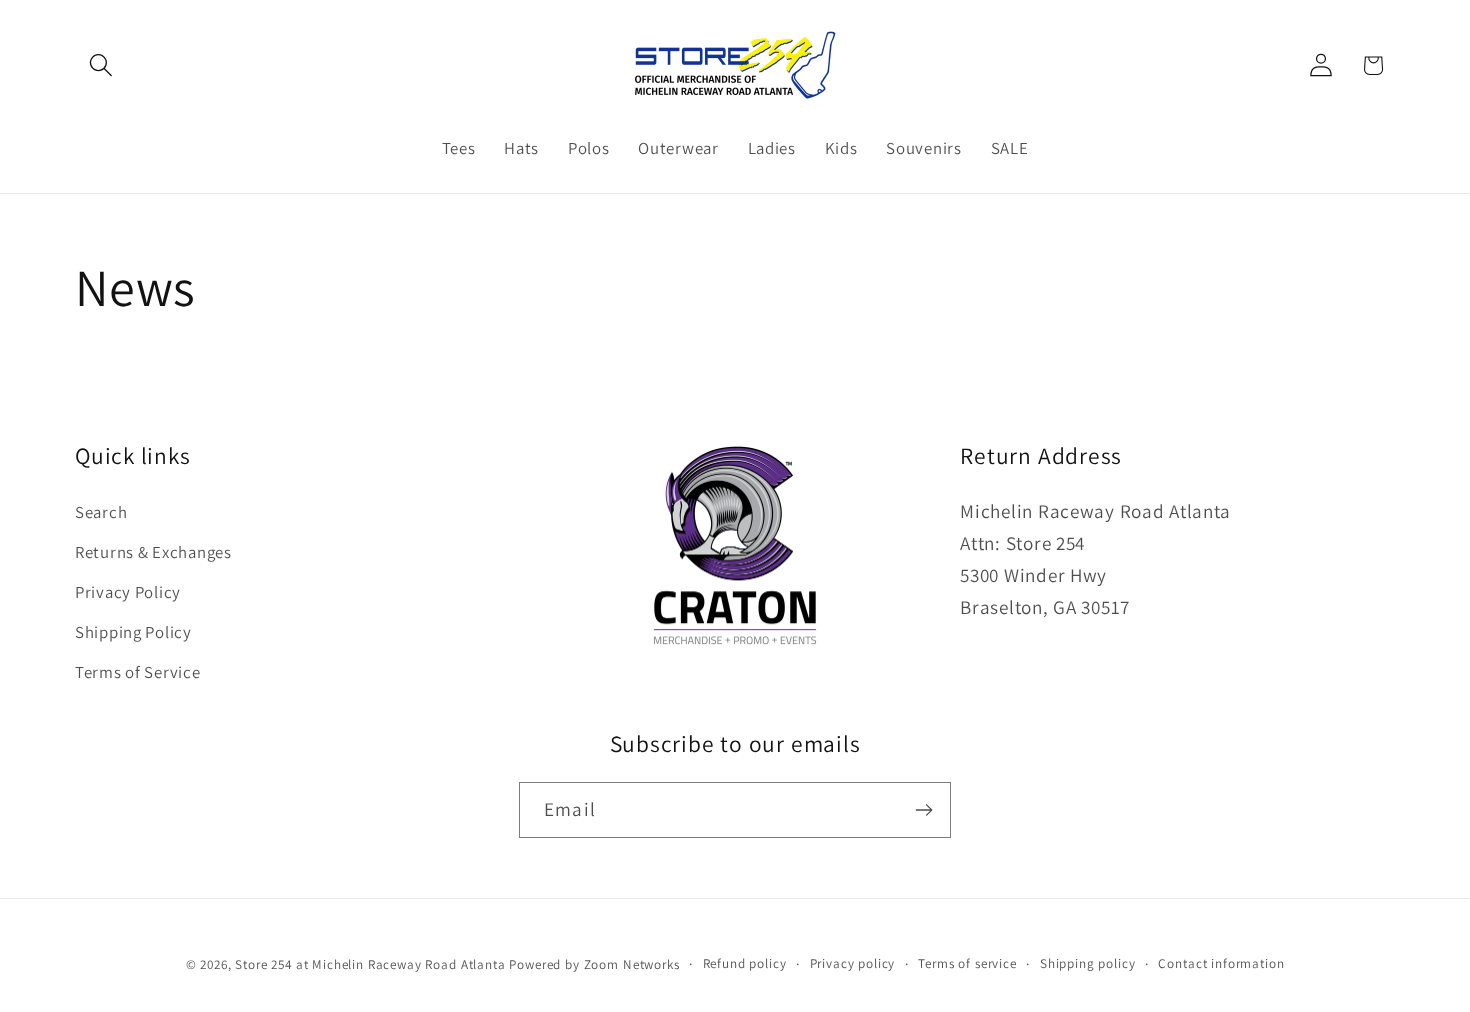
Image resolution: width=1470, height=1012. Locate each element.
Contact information (1221, 963)
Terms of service (967, 963)
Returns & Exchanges (153, 552)
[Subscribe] (923, 810)
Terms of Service (138, 672)
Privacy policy (853, 963)
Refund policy (745, 963)
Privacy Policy (128, 592)
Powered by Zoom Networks (594, 964)
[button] (101, 65)
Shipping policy (1088, 963)
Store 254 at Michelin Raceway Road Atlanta (370, 964)
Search (101, 512)
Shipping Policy (133, 632)
